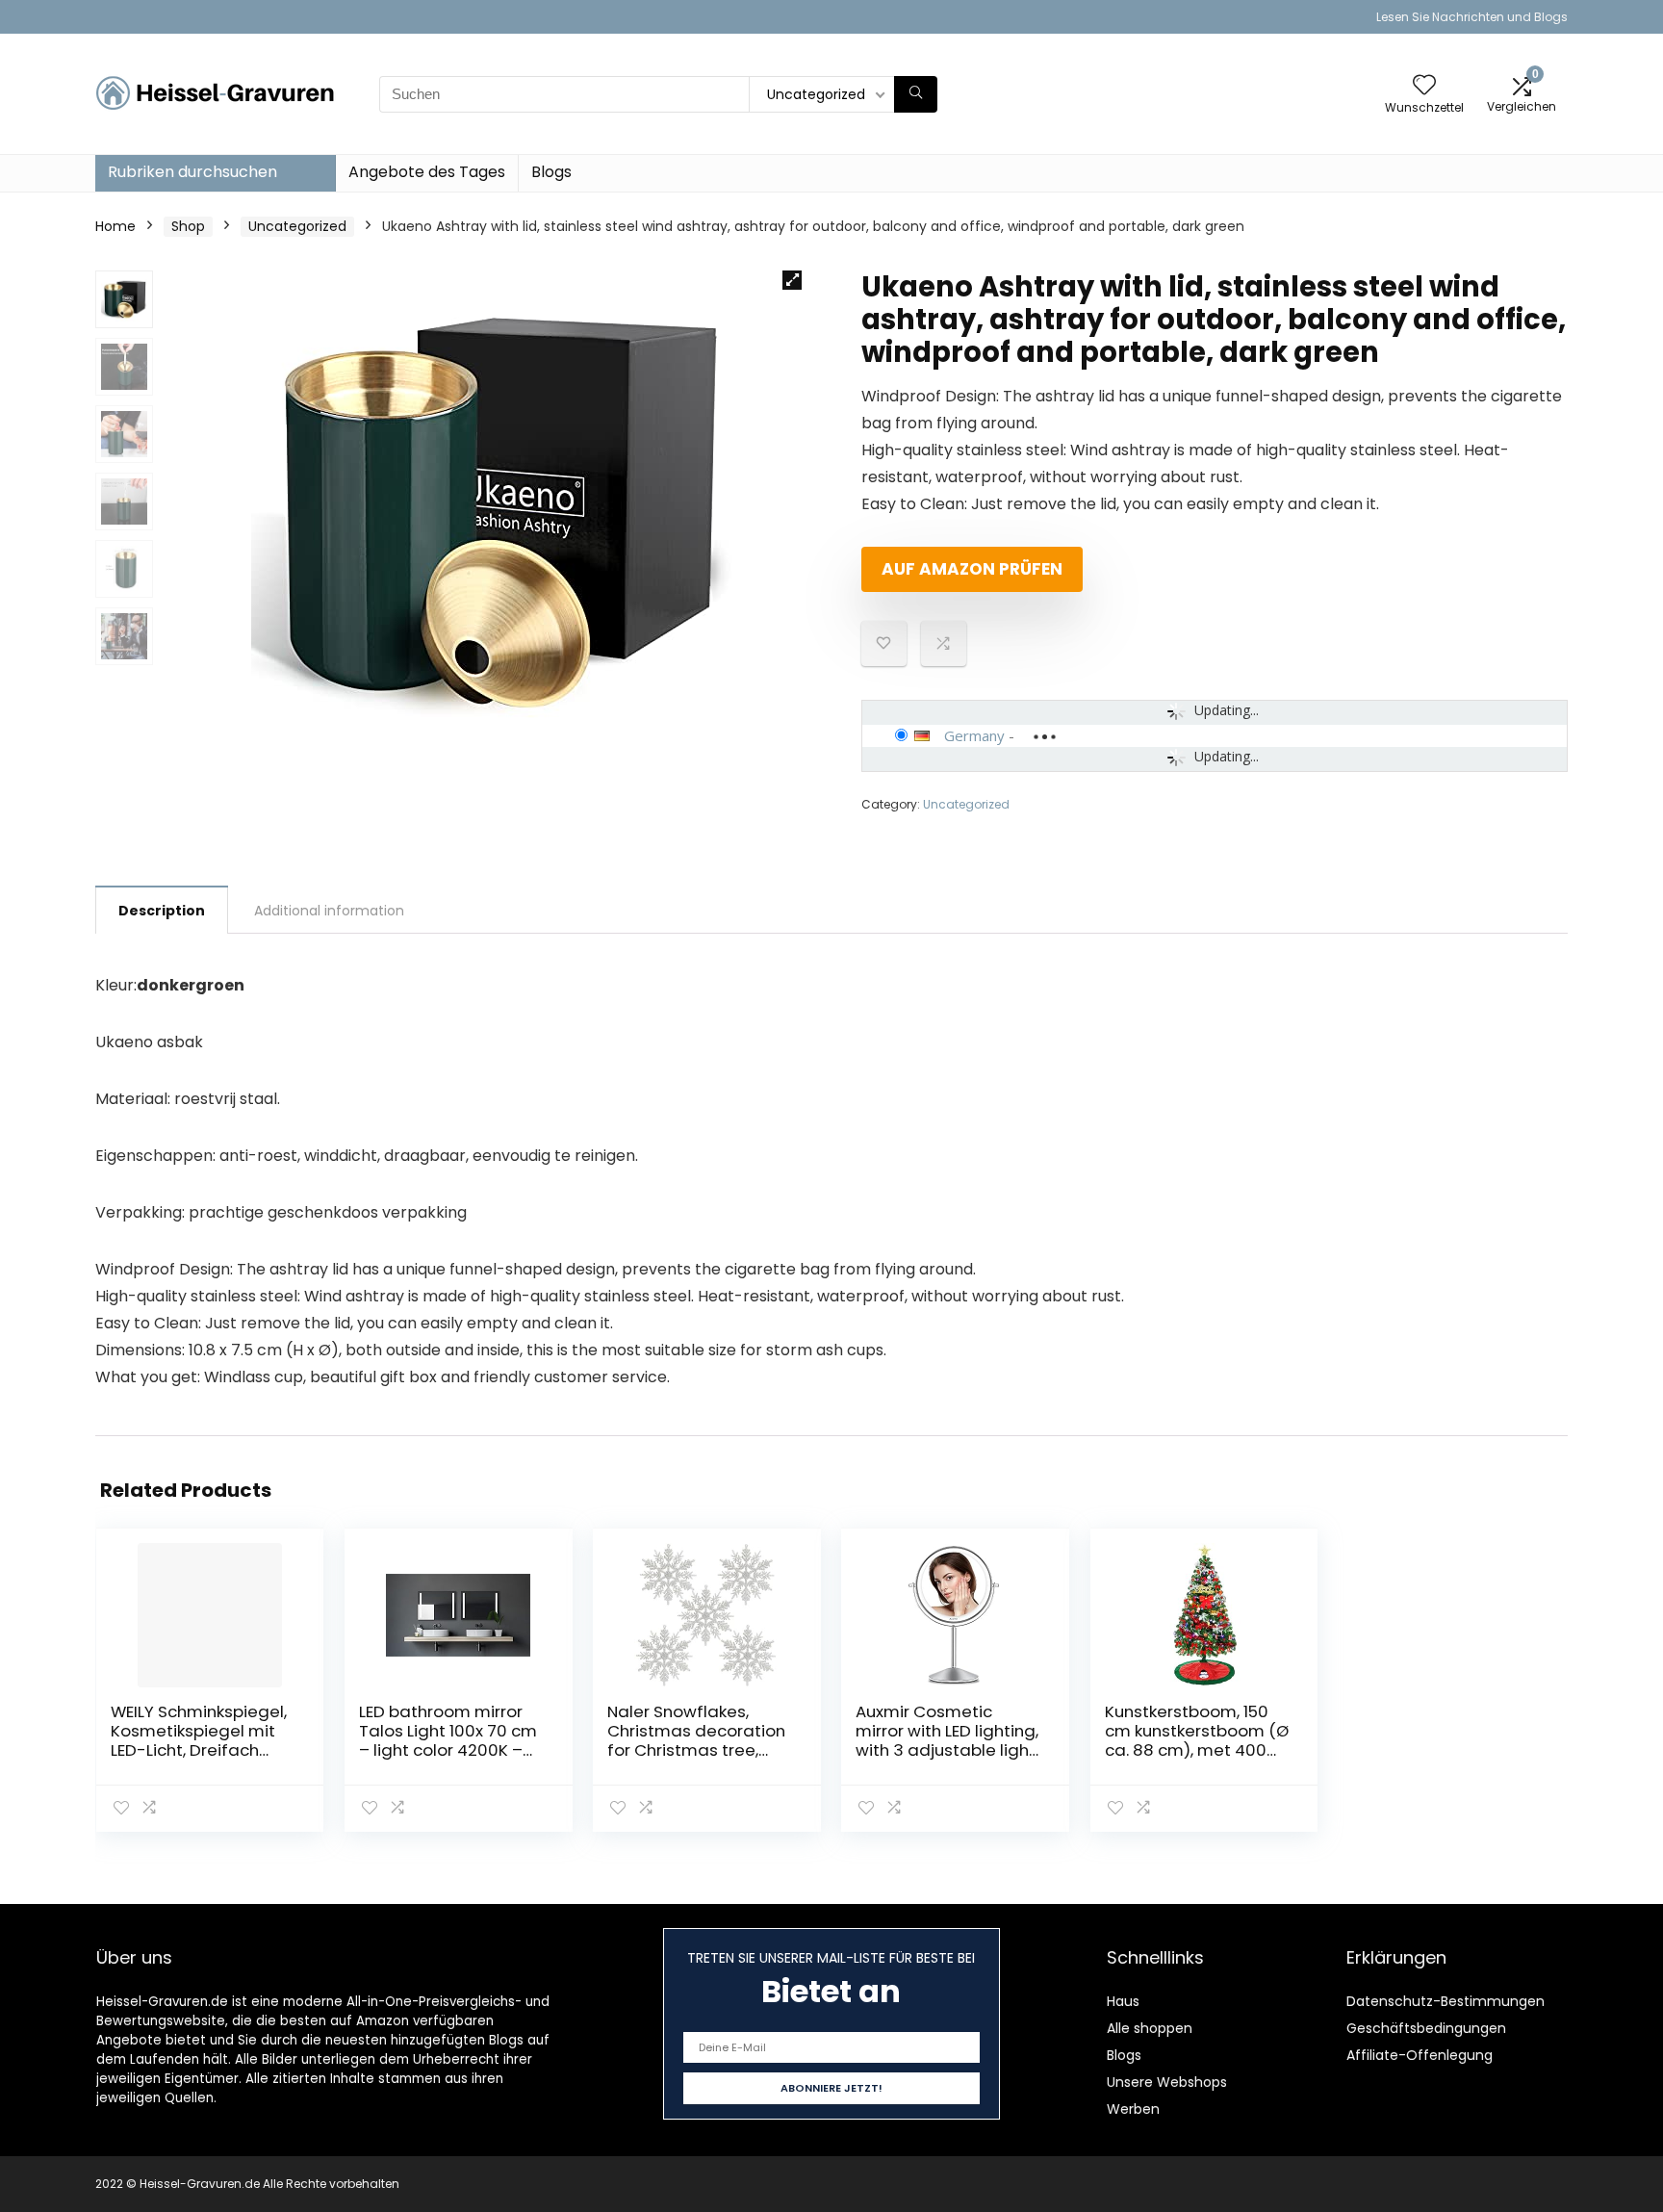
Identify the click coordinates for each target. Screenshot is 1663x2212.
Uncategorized (297, 226)
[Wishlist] (1424, 86)
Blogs (551, 172)
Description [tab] (162, 911)
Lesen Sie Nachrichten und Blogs (1472, 17)
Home (115, 226)
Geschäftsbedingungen (1426, 2028)
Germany (974, 735)
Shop (188, 226)
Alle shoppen (1150, 2028)
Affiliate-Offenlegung (1420, 2055)
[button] (792, 280)
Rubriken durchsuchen (192, 172)
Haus (1123, 2001)
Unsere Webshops (1167, 2082)
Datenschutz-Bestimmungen (1446, 2001)
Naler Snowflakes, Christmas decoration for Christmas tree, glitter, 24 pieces (696, 1740)
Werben (1133, 2109)
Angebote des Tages (427, 172)
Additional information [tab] (329, 911)
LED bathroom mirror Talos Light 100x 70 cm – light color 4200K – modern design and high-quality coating (448, 1750)
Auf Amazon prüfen (972, 569)
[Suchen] (916, 94)
